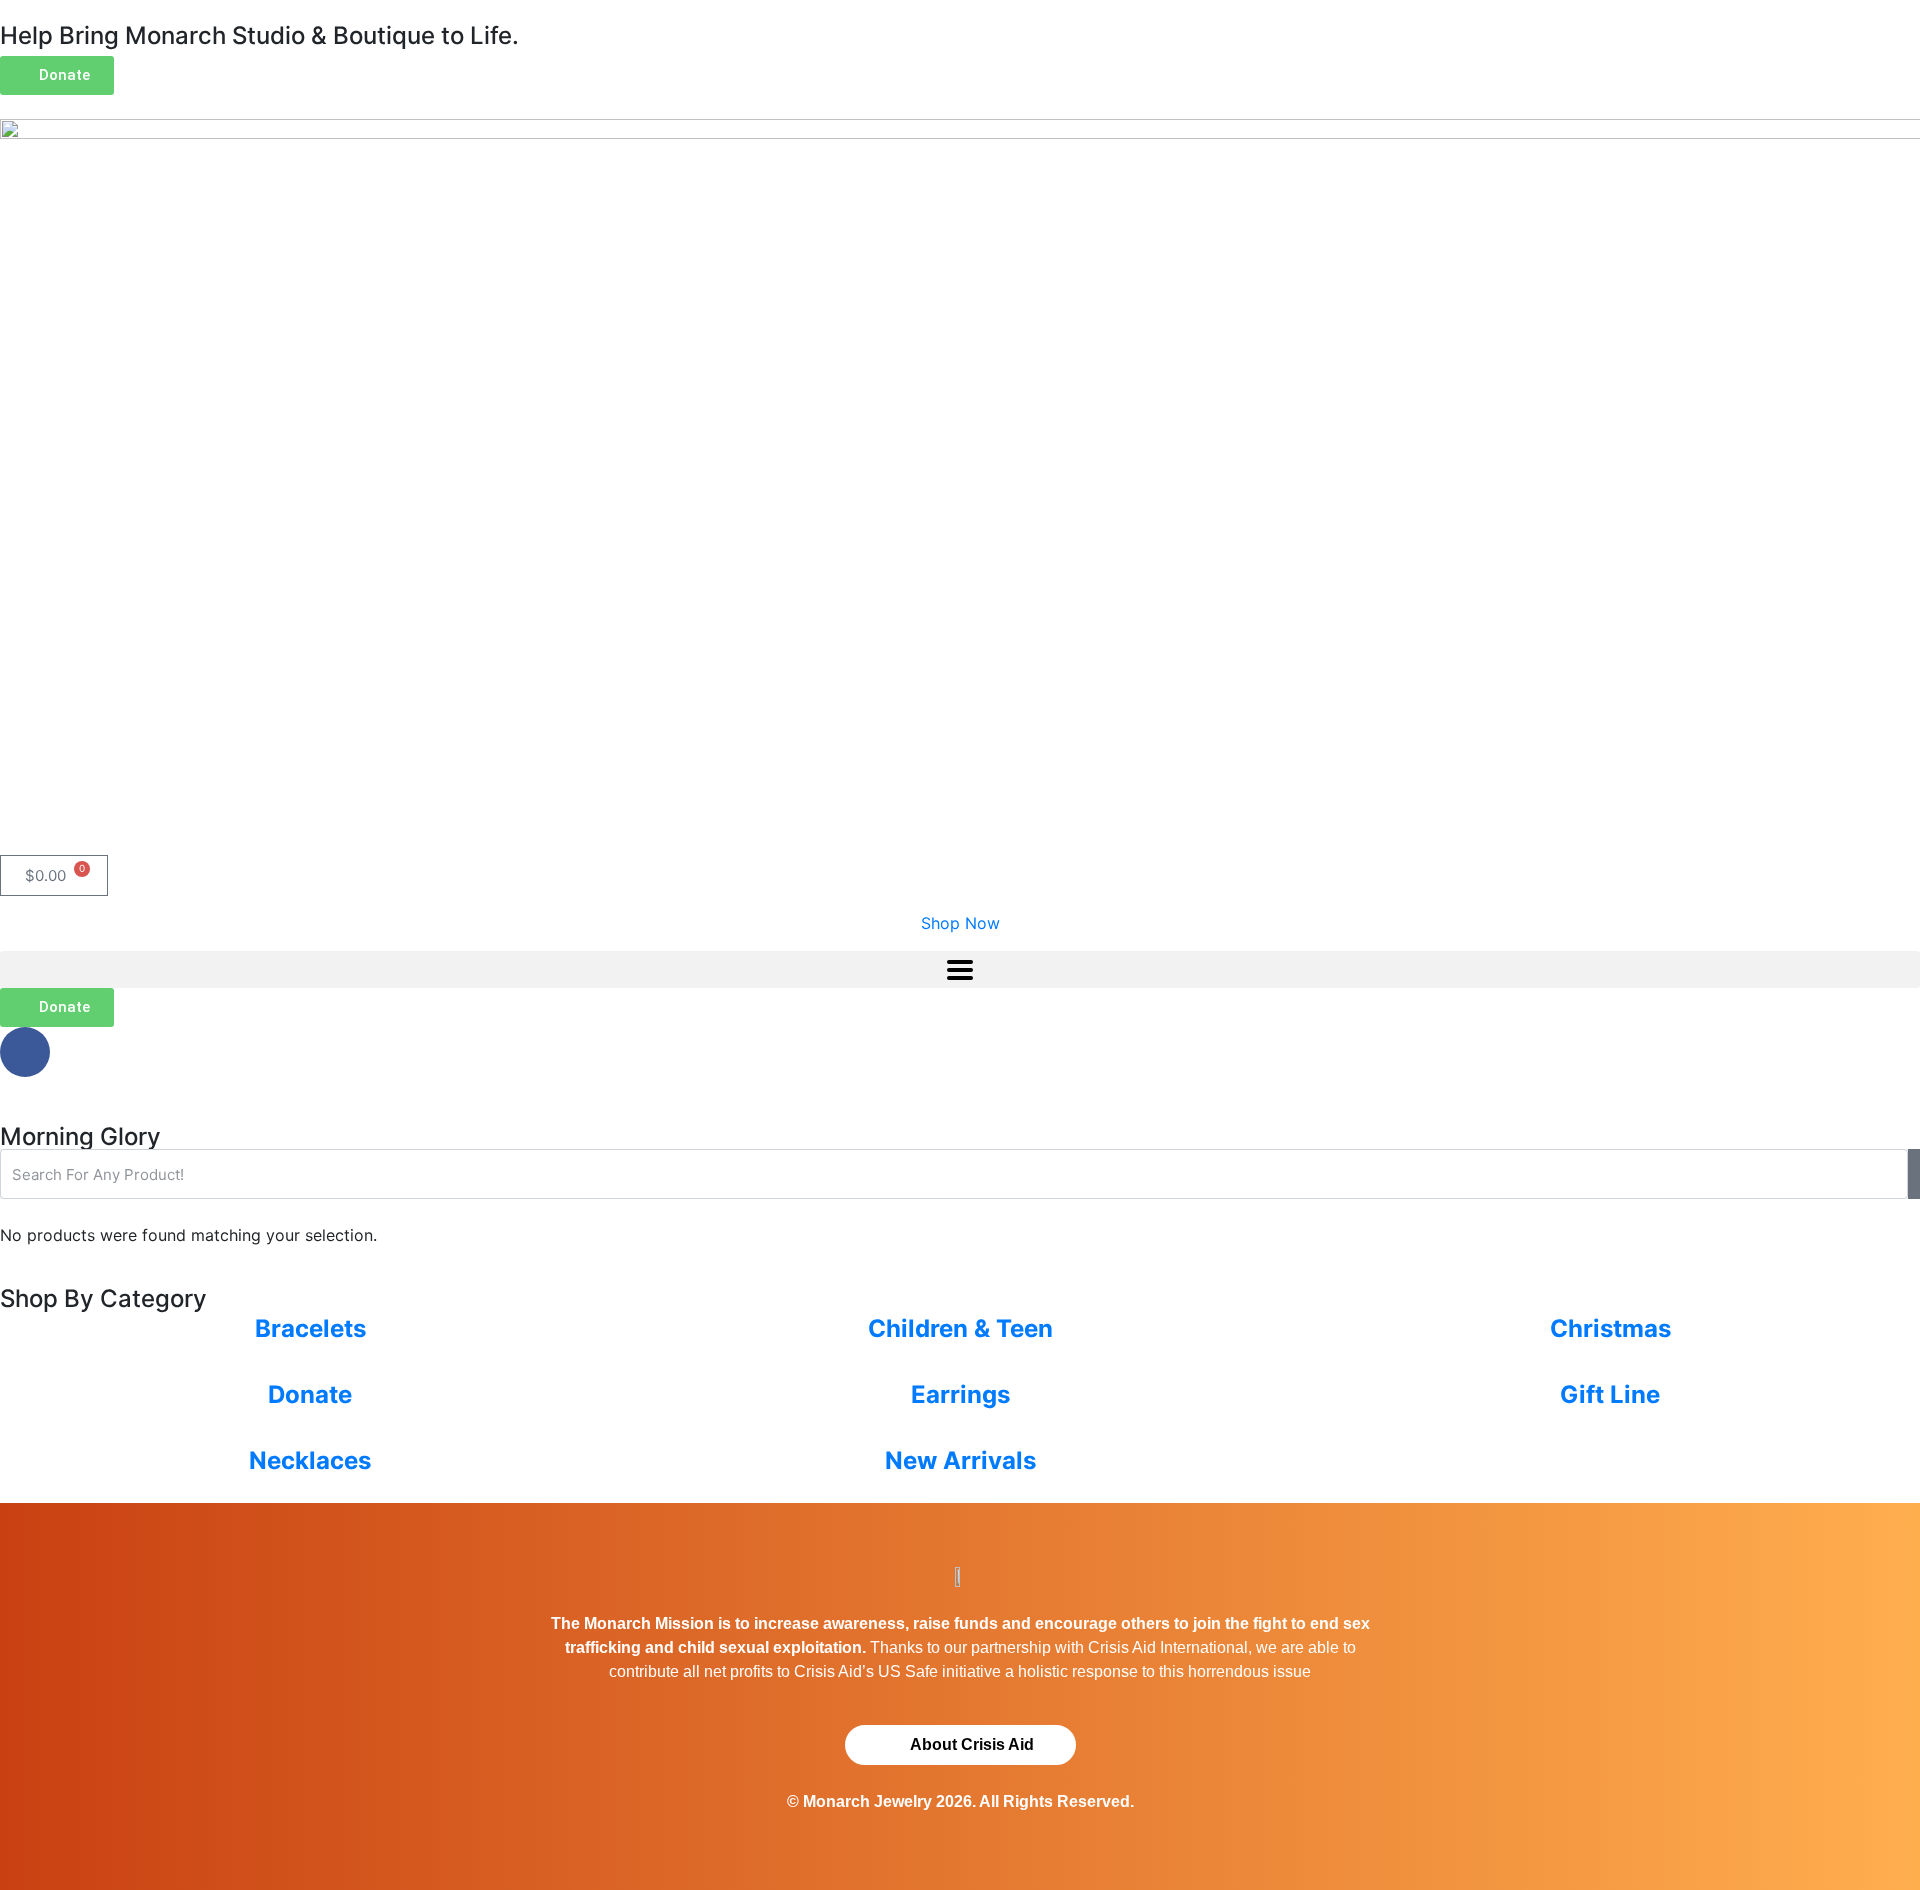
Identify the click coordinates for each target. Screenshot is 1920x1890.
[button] (960, 969)
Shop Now (960, 923)
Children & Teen (960, 1328)
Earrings (960, 1394)
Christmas (1610, 1328)
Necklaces (310, 1460)
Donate (310, 1394)
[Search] (1914, 1174)
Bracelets (310, 1328)
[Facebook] (25, 1052)
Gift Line (1610, 1394)
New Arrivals (960, 1460)
